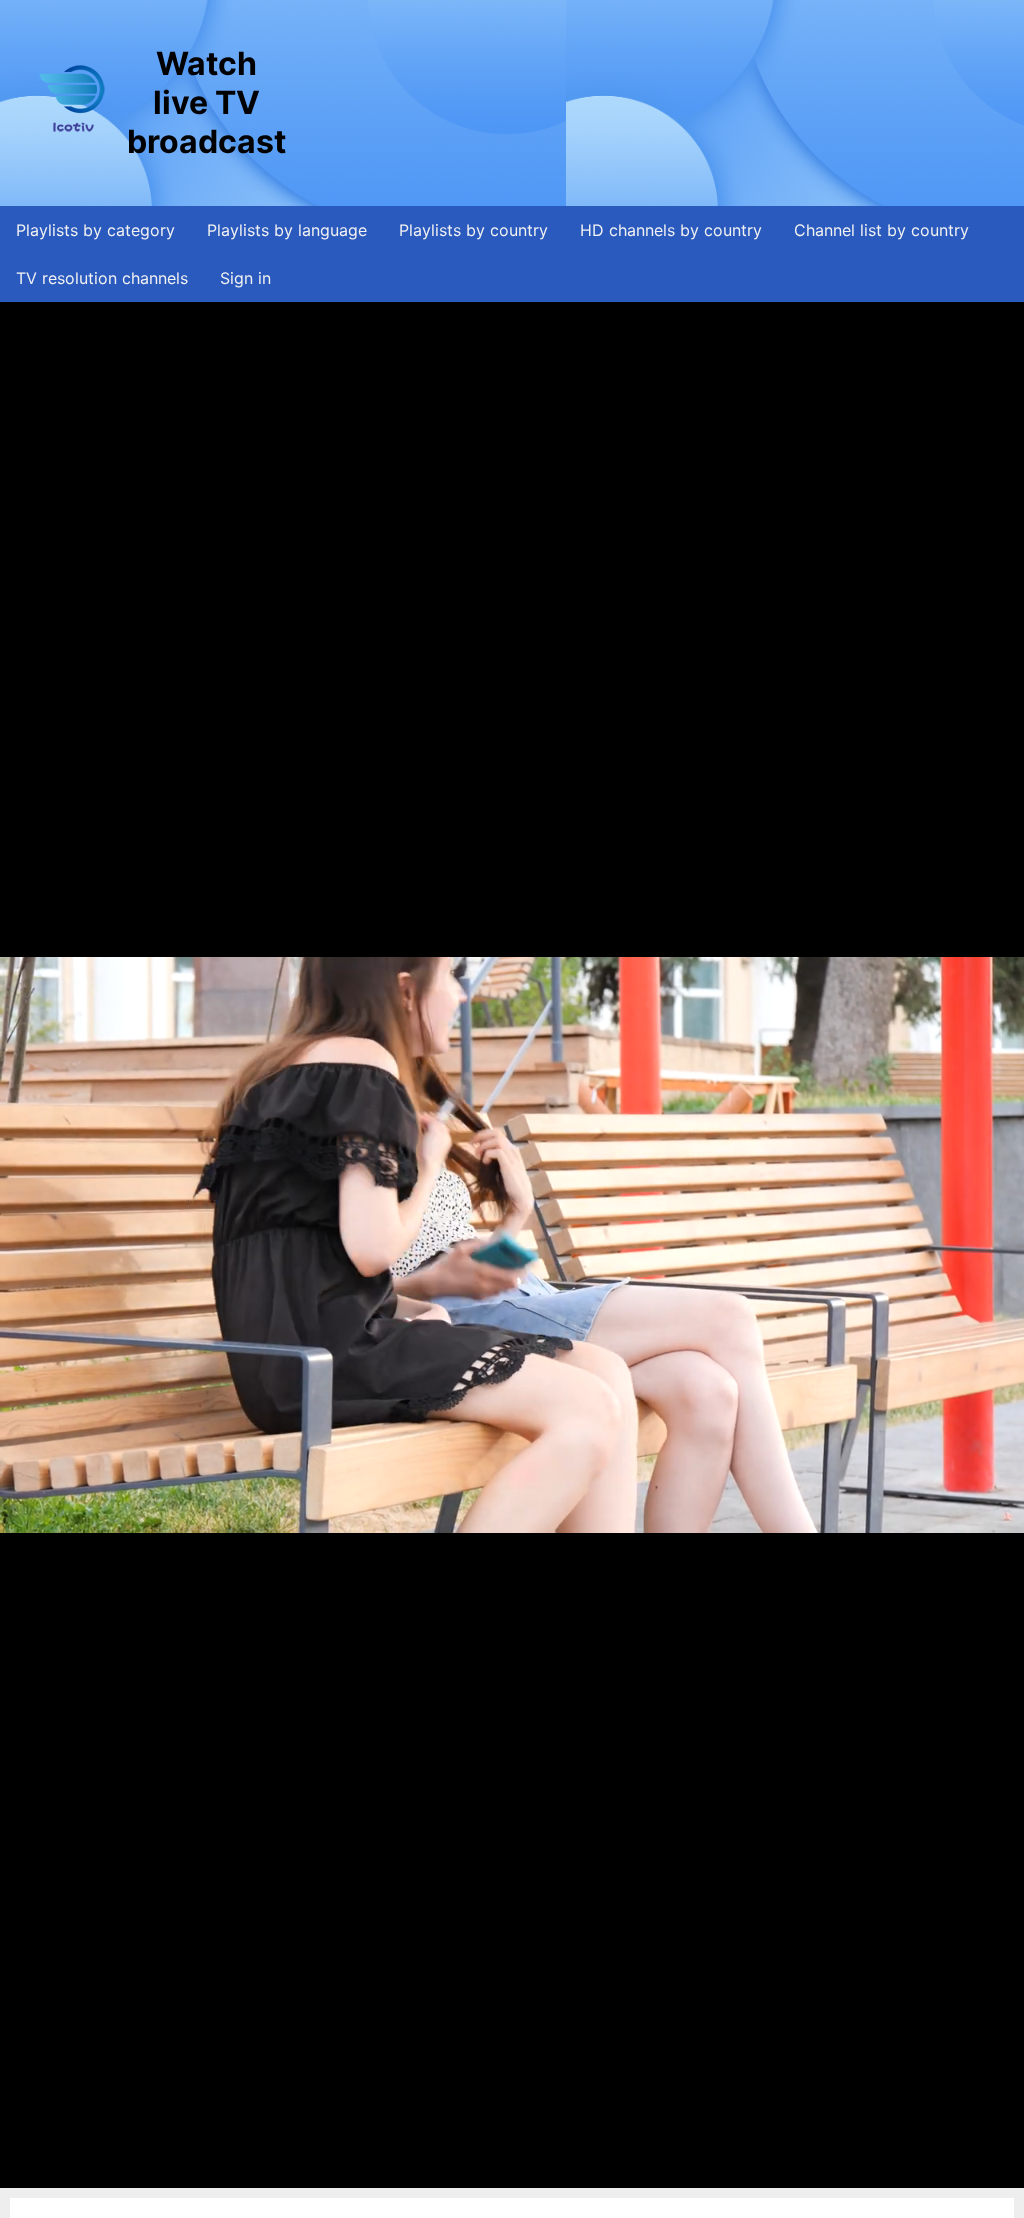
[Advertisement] (654, 103)
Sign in (245, 278)
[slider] (507, 2172)
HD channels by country (671, 230)
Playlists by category (95, 230)
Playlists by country (473, 230)
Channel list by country (881, 230)
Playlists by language (287, 230)
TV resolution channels (102, 278)
